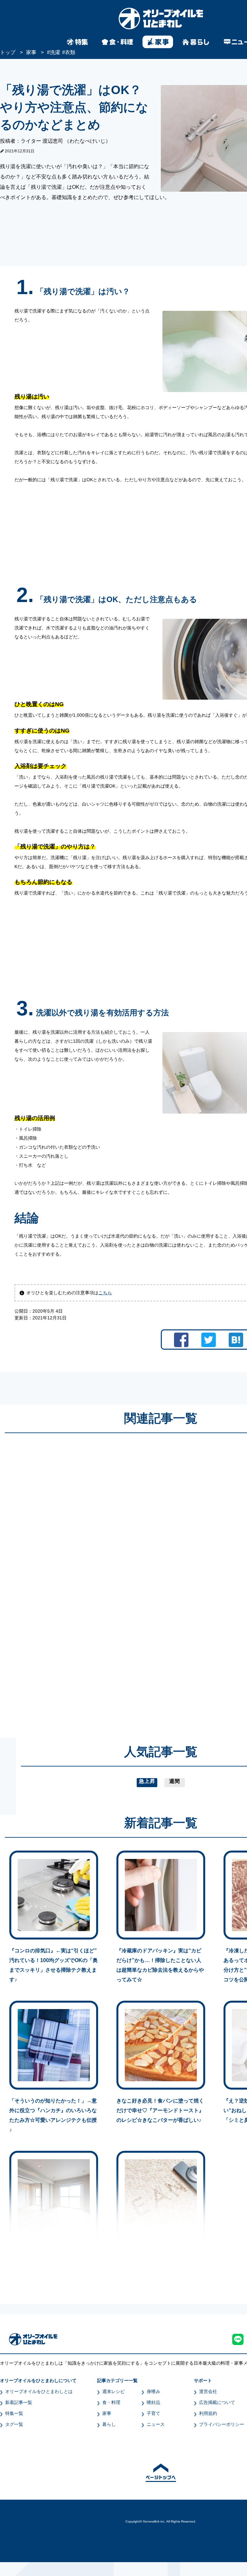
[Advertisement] (99, 1579)
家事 (107, 2413)
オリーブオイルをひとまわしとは (39, 2391)
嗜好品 (153, 2402)
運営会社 (208, 2391)
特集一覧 (14, 2413)
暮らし (109, 2424)
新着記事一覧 (19, 2402)
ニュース (156, 2424)
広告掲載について (217, 2402)
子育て (153, 2413)
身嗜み (153, 2391)
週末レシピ (114, 2391)
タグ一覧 (14, 2424)
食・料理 (111, 2402)
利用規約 (208, 2413)
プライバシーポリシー (222, 2424)
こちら (105, 1293)
